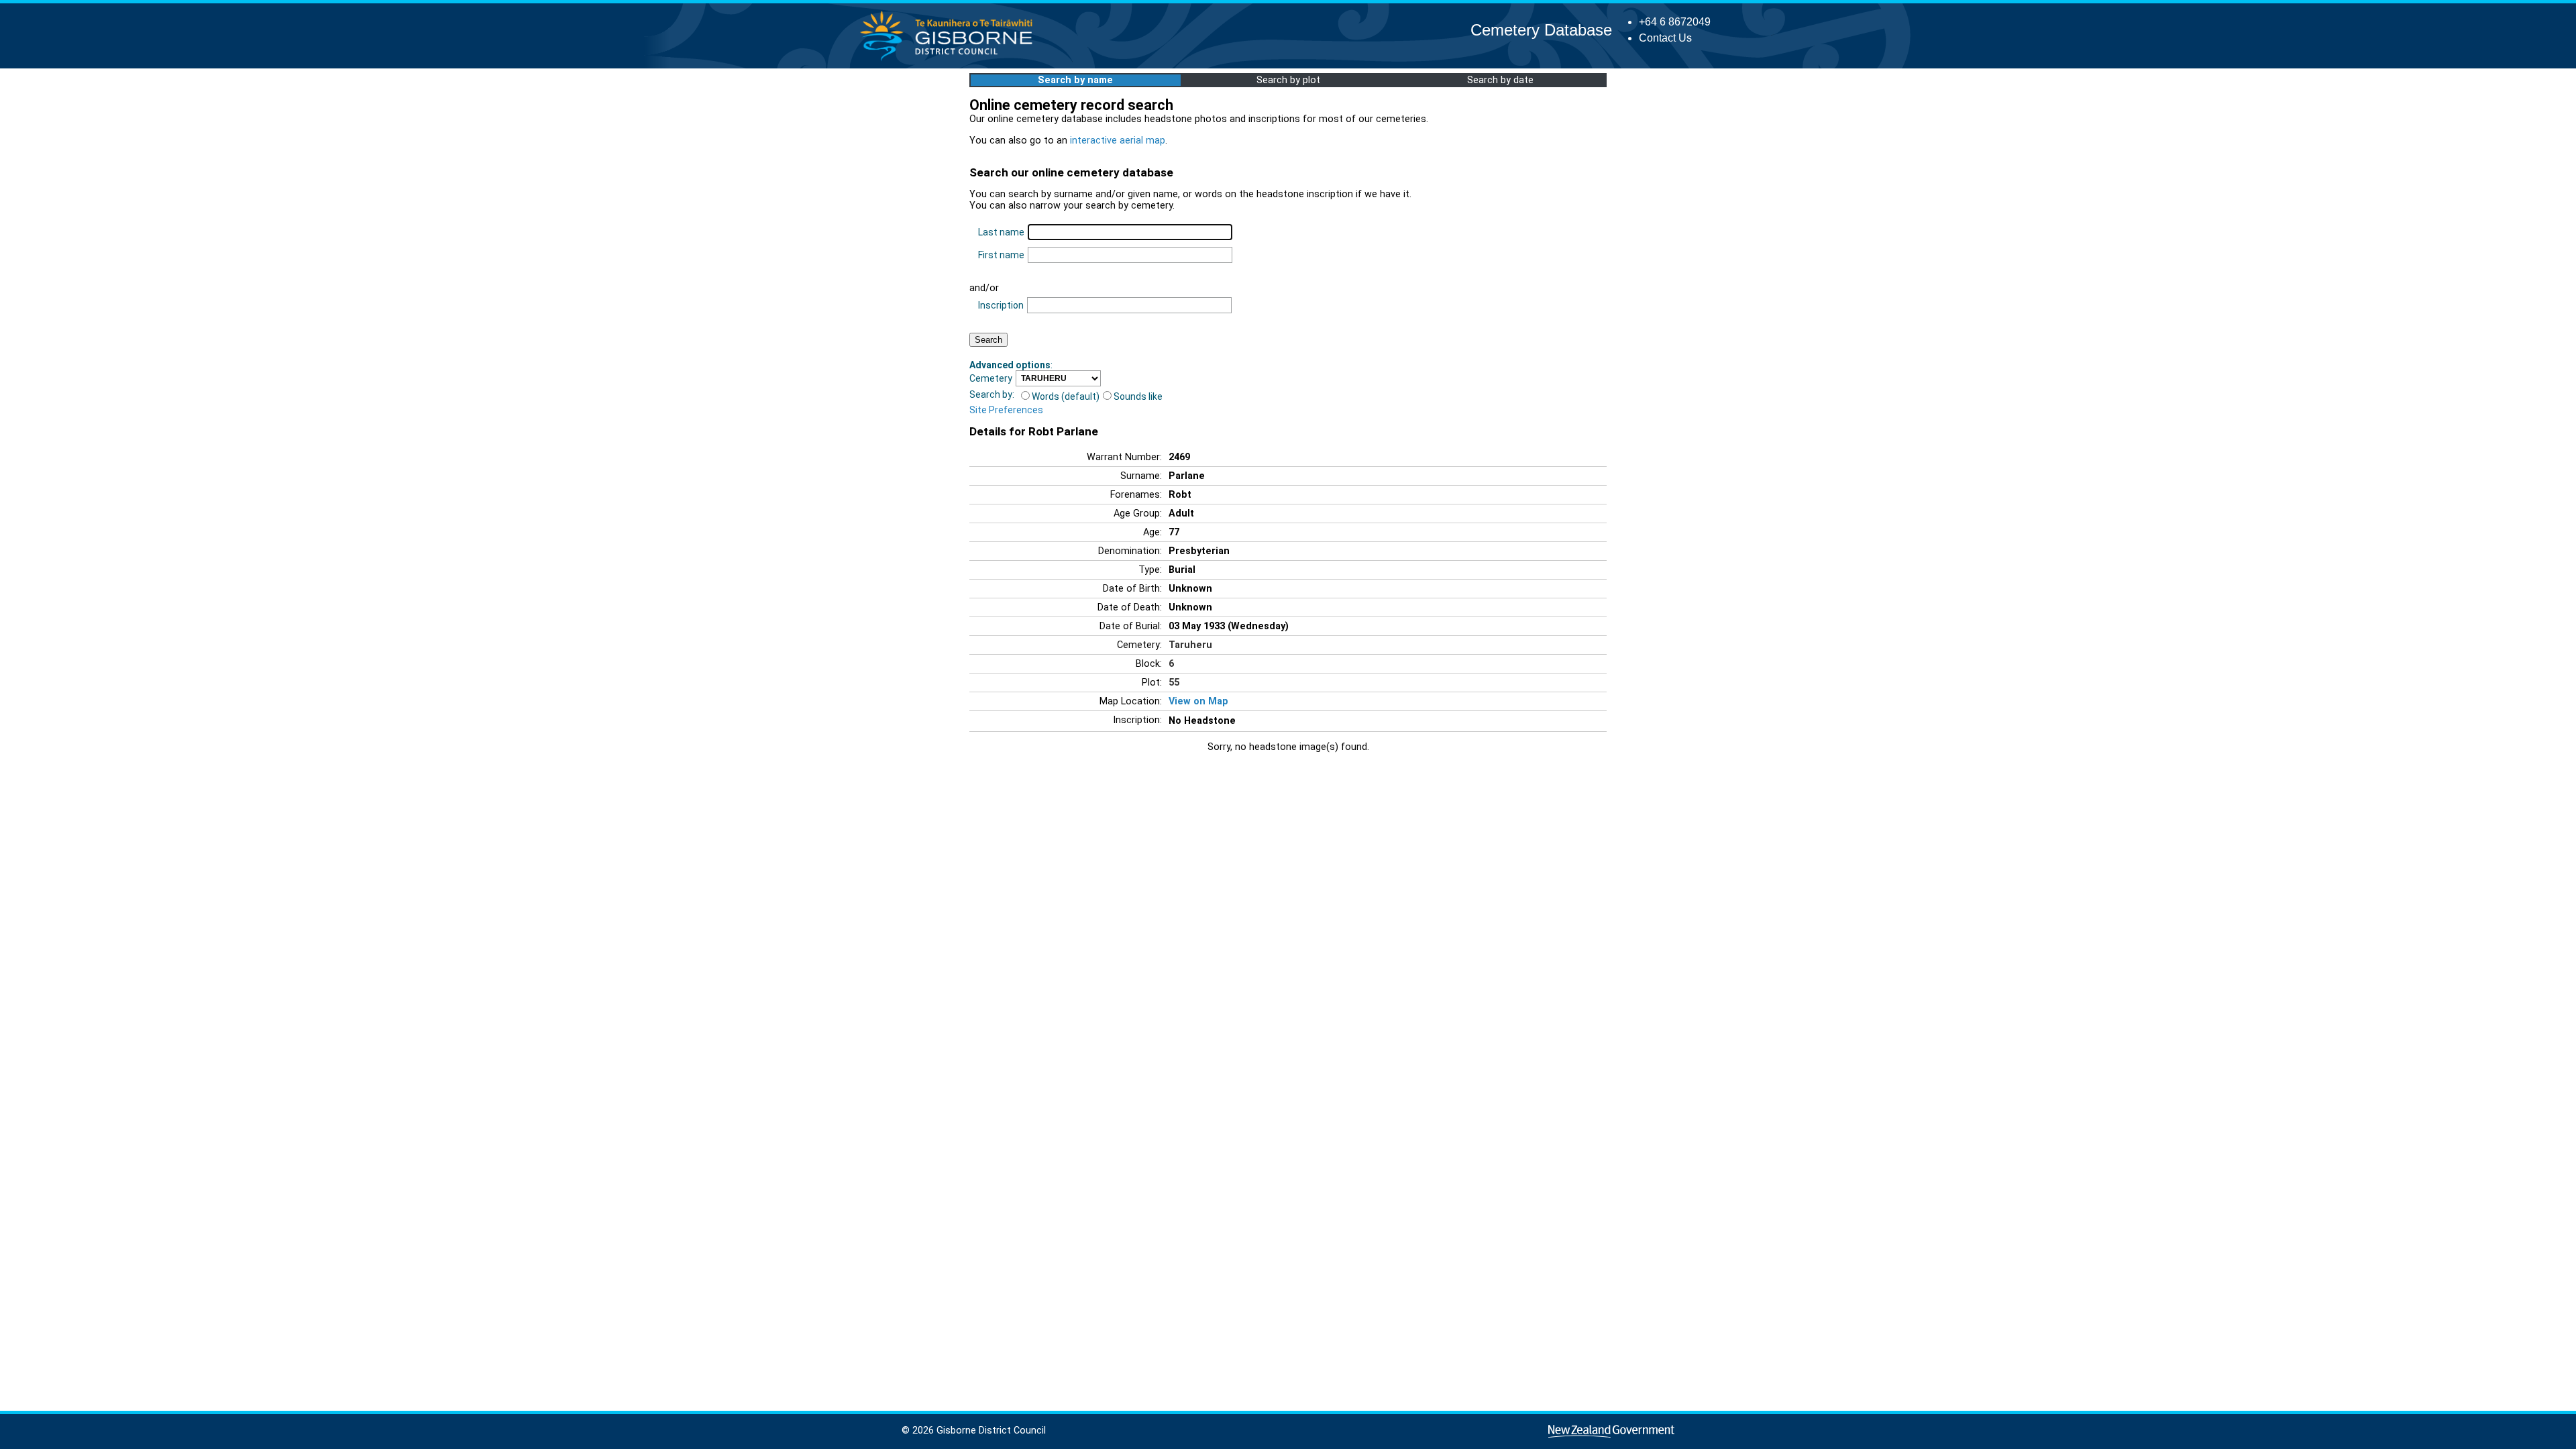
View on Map (1198, 701)
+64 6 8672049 (1675, 22)
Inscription (1001, 305)
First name (1001, 255)
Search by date (1500, 80)
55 (1174, 683)
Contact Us (1665, 38)
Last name (1001, 232)
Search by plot (1288, 80)
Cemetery (991, 378)
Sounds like (1138, 396)
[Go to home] (950, 60)
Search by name (1075, 80)
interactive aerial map (1118, 141)
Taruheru (1190, 645)
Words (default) (1066, 396)
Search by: (992, 394)
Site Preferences (1006, 410)
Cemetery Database (1541, 30)
